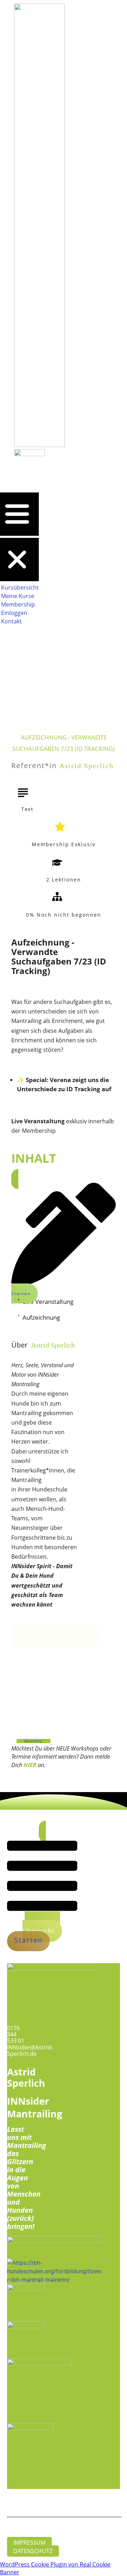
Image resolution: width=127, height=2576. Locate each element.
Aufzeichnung (41, 1317)
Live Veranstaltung (48, 1302)
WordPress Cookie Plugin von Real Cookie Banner (55, 2568)
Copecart (100, 2503)
